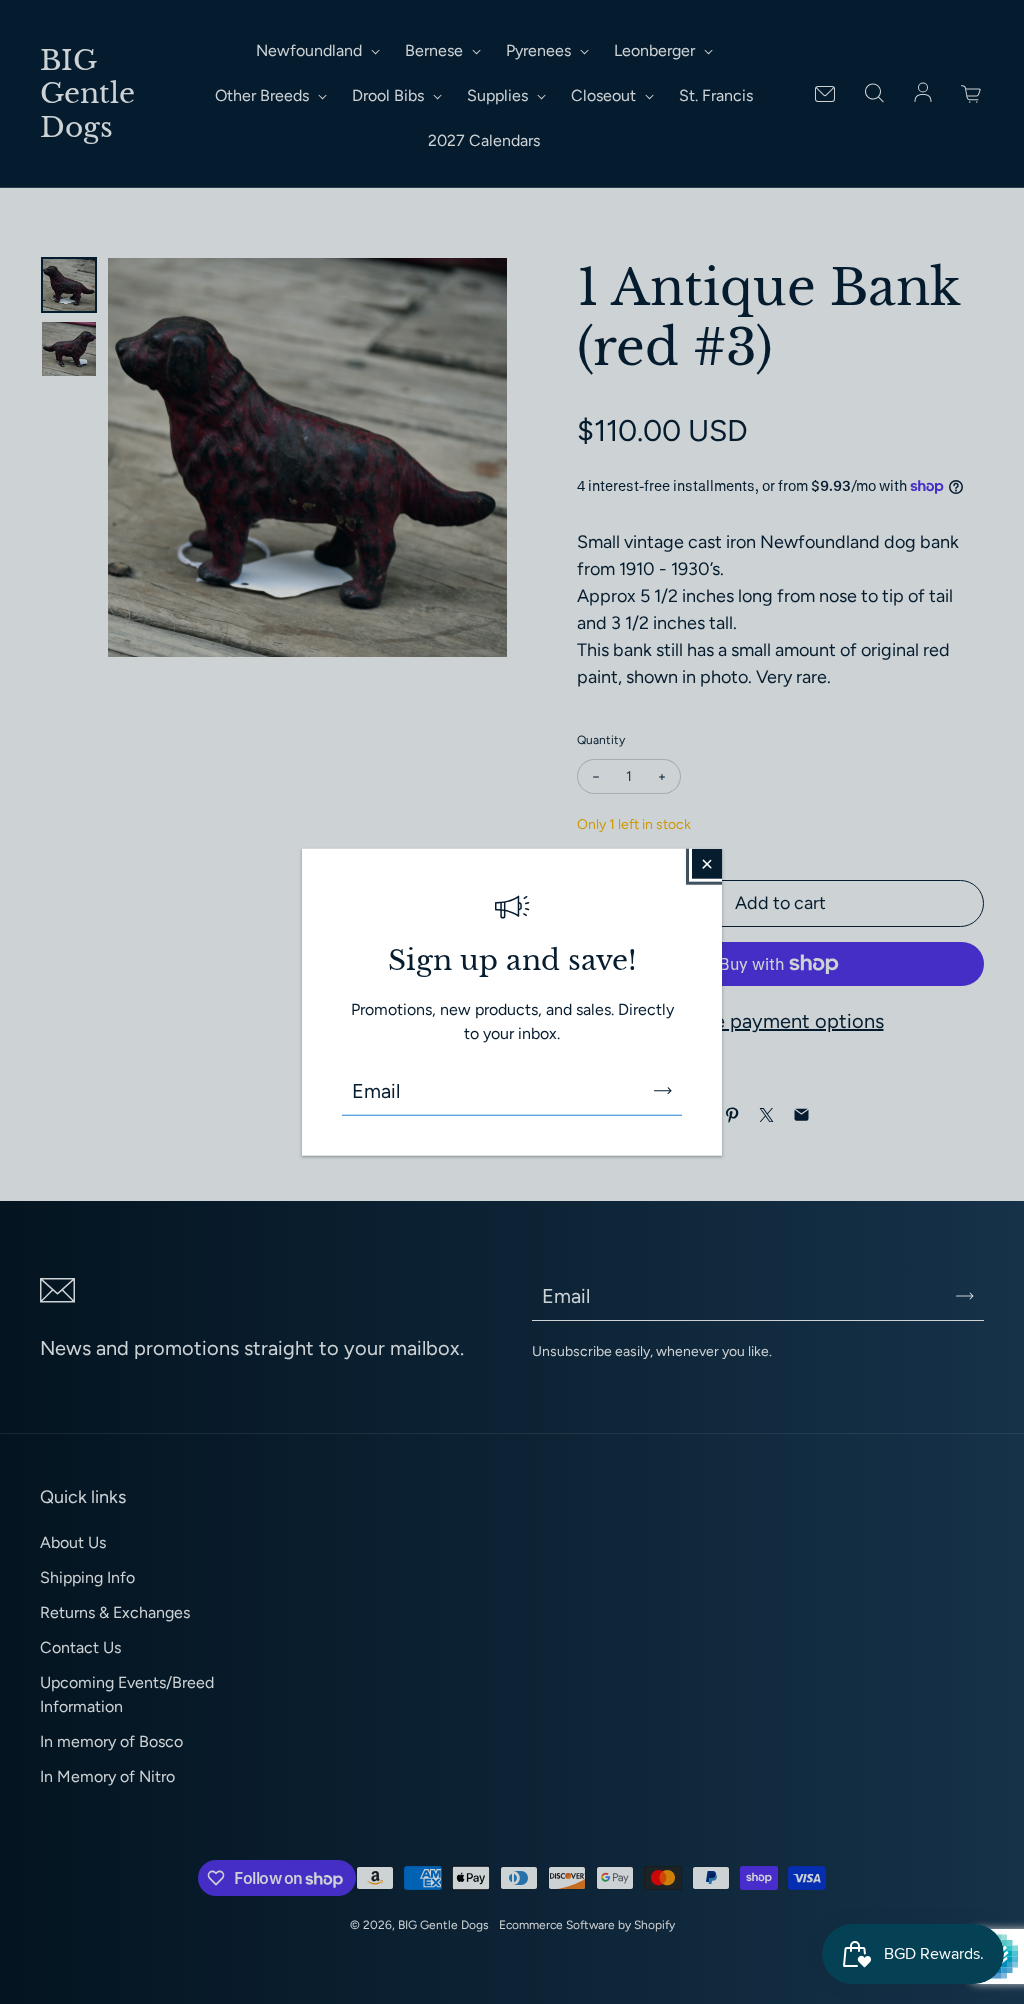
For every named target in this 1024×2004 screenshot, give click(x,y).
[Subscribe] (663, 1090)
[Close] (707, 864)
